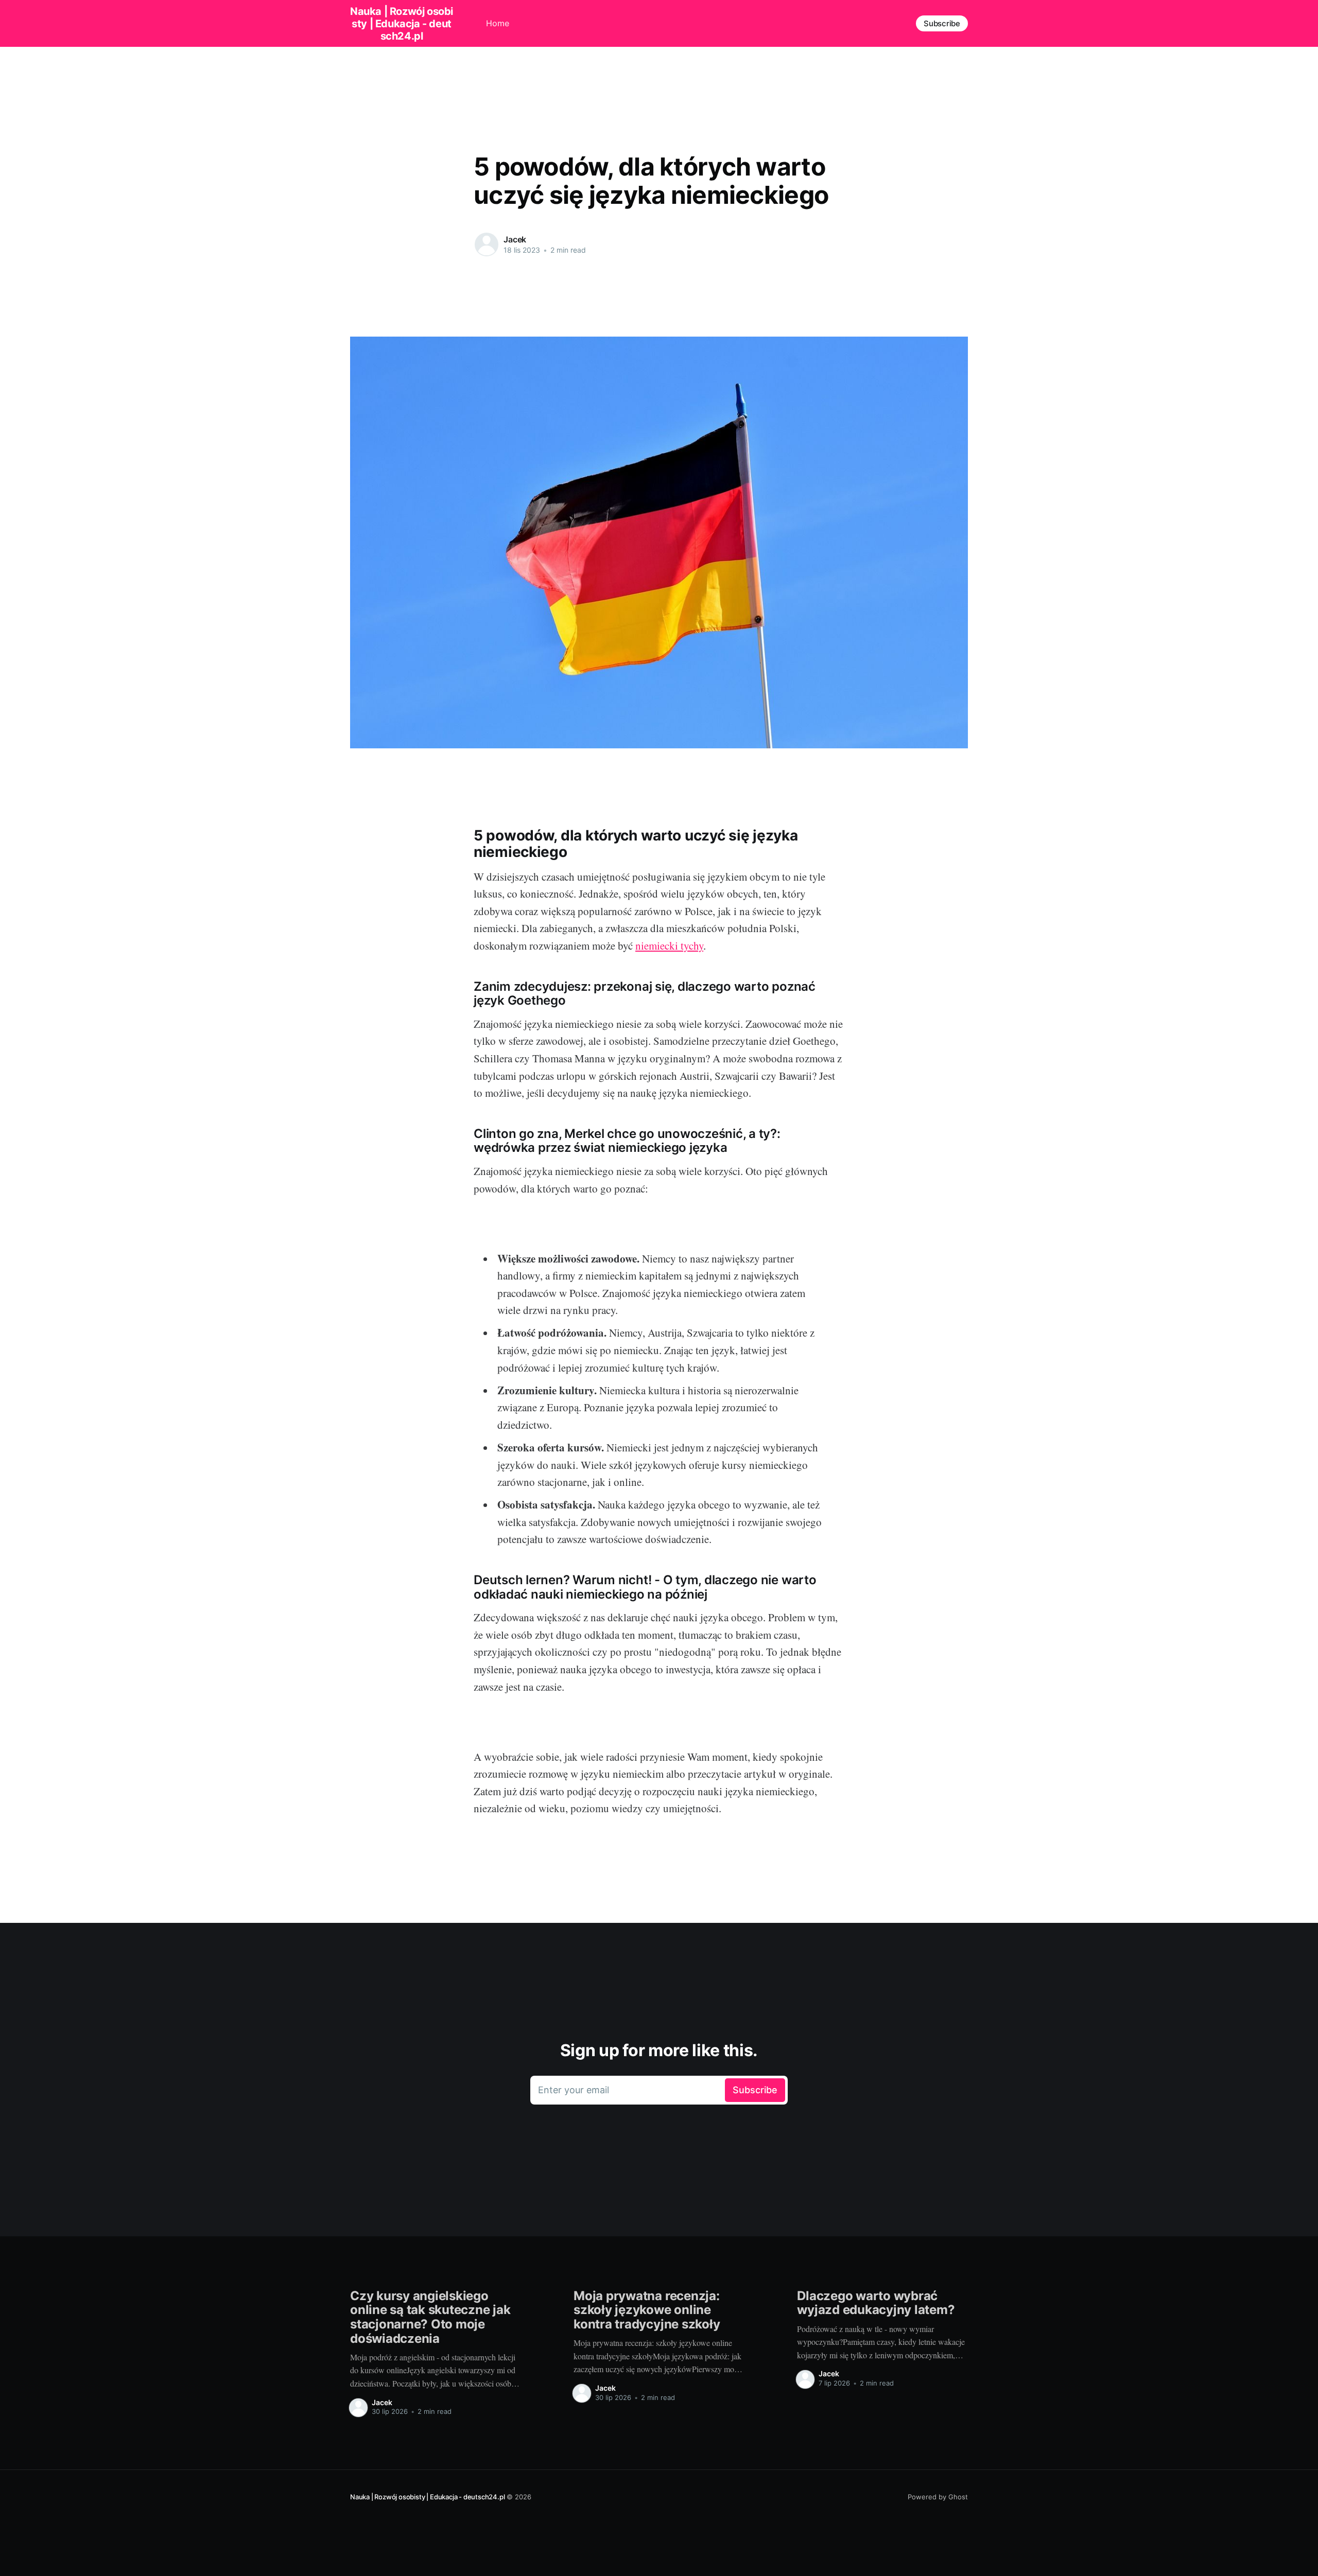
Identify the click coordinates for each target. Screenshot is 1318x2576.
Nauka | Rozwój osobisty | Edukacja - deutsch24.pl (402, 24)
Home (498, 23)
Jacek (515, 239)
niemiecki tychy (669, 945)
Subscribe (942, 23)
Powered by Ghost (938, 2497)
